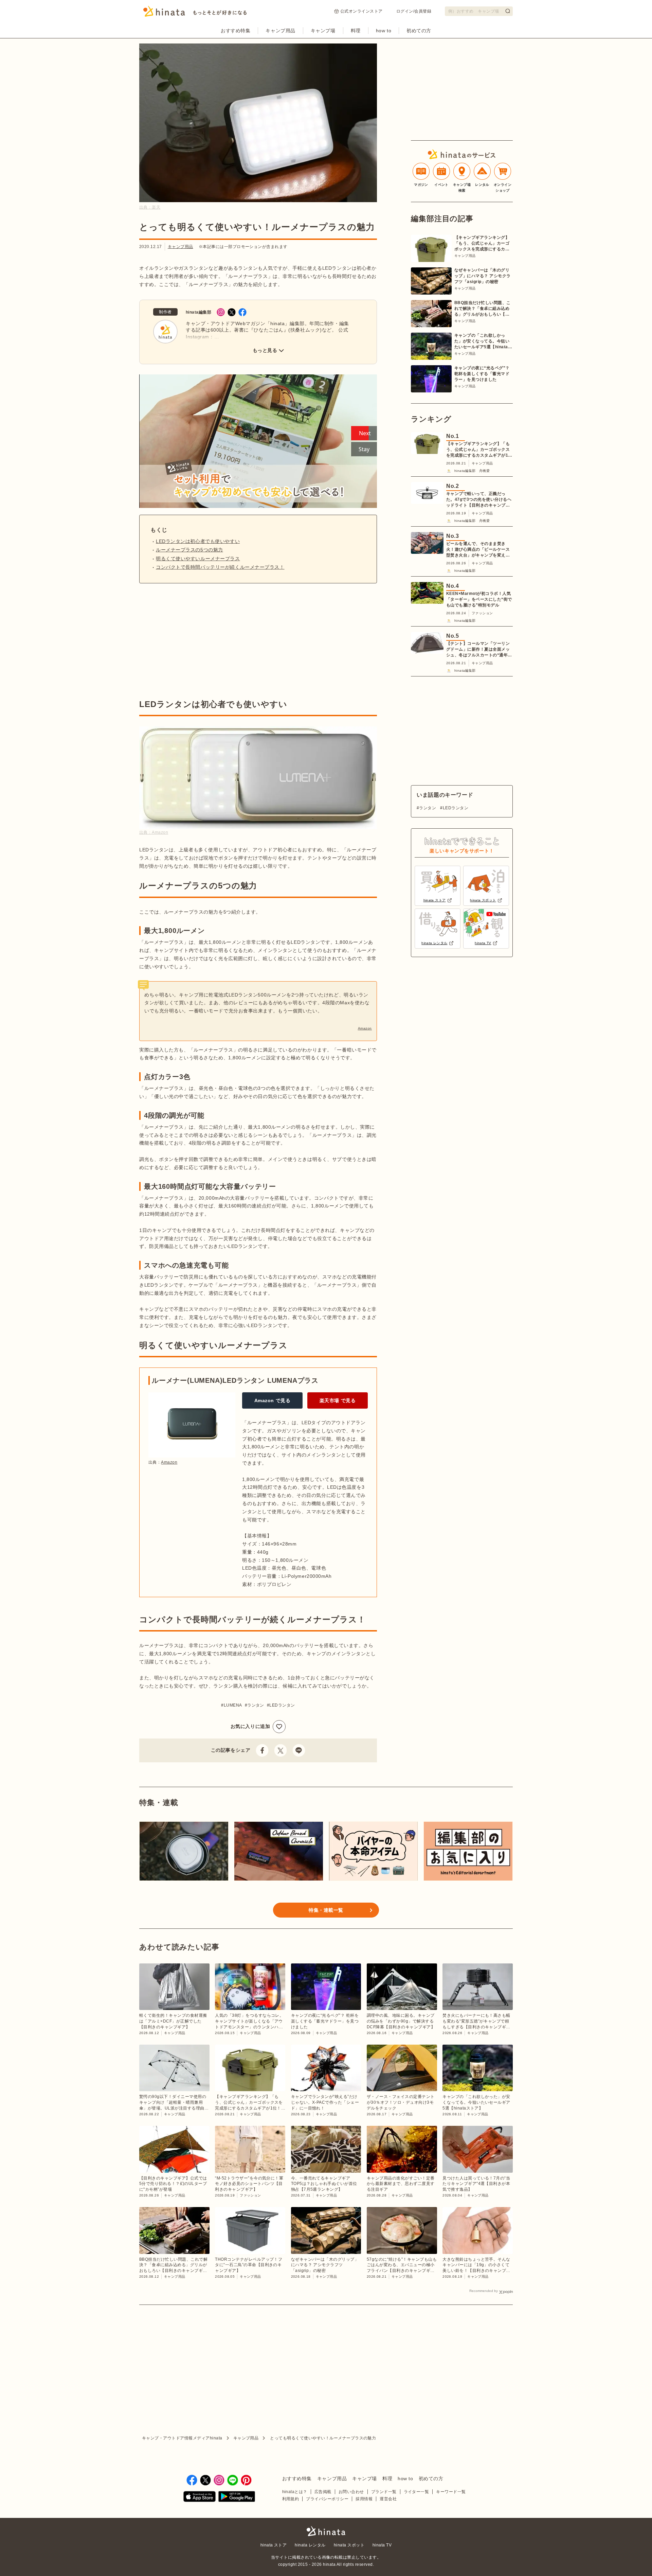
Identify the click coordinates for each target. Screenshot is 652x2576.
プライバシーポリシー (327, 2499)
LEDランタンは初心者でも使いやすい (198, 541)
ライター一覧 (416, 2492)
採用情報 (364, 2499)
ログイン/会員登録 (414, 11)
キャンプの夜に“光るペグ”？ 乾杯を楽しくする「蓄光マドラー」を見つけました (482, 374)
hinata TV (382, 2545)
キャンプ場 (323, 31)
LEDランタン (282, 1705)
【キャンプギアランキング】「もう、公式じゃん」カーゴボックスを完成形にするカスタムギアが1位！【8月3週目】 (482, 244)
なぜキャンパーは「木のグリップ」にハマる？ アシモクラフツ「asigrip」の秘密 (483, 276)
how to (384, 31)
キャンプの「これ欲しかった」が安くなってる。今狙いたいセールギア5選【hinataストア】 (483, 341)
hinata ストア (274, 2545)
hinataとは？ (295, 2492)
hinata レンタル (310, 2545)
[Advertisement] (196, 641)
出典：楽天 (150, 207)
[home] (326, 2532)
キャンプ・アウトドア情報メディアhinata (182, 2438)
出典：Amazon (154, 832)
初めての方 (419, 31)
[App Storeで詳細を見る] (200, 2498)
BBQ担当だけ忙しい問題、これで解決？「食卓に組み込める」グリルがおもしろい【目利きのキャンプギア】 (483, 309)
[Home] (195, 13)
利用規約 (291, 2499)
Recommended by (484, 2291)
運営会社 (388, 2499)
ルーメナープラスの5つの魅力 (189, 550)
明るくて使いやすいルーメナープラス (198, 559)
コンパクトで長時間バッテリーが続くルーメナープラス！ (220, 567)
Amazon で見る (273, 1400)
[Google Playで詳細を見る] (237, 2498)
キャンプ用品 (280, 31)
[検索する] (508, 11)
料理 (356, 31)
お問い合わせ (351, 2492)
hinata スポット (349, 2545)
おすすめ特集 (236, 31)
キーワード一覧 (451, 2492)
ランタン (256, 1705)
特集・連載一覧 (326, 1910)
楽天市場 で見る (338, 1400)
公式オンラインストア (361, 11)
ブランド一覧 (384, 2492)
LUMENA (233, 1705)
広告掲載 (323, 2492)
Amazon (365, 1028)
